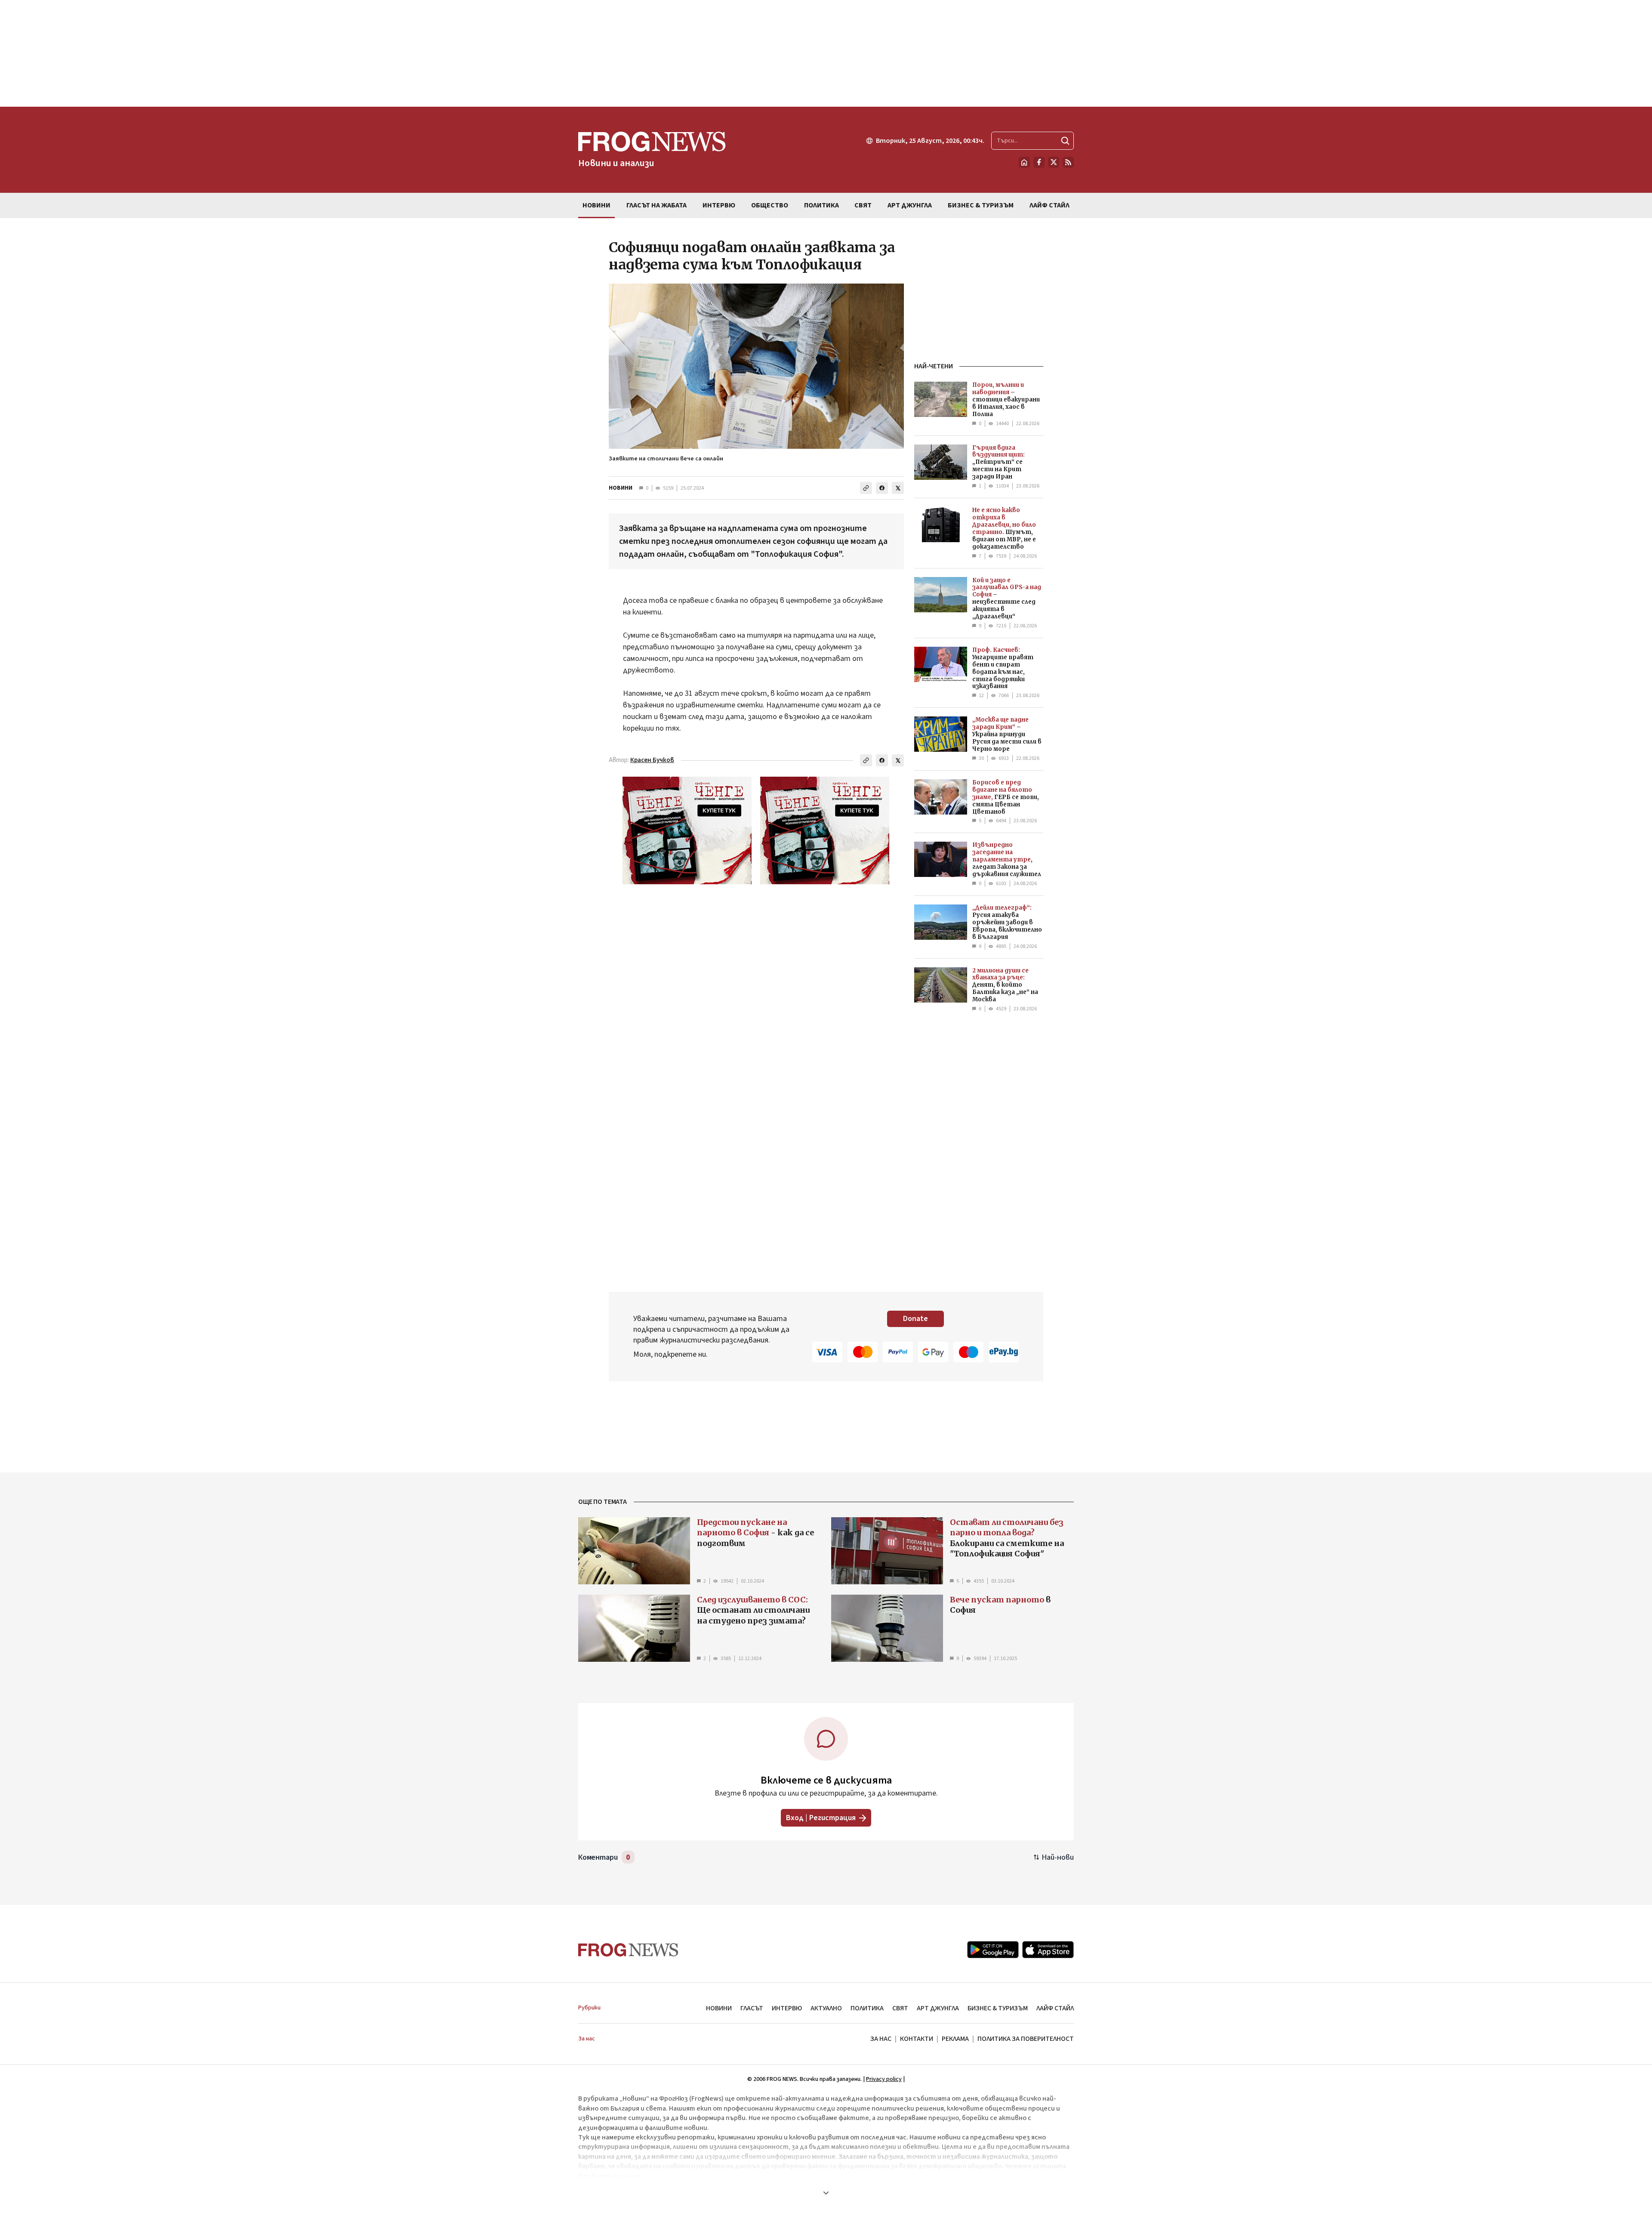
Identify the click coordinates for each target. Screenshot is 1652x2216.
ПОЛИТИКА (867, 2008)
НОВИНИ (621, 488)
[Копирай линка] (866, 488)
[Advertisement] (826, 53)
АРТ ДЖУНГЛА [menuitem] (910, 205)
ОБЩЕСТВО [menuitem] (770, 205)
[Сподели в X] (898, 488)
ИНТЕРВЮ (787, 2008)
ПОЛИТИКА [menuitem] (821, 205)
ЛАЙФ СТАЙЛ (1055, 2008)
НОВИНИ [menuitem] (596, 205)
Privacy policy (884, 2079)
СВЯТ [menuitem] (863, 205)
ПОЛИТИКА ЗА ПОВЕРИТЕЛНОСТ (1026, 2039)
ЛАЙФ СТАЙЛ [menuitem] (1049, 205)
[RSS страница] (1068, 162)
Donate (915, 1319)
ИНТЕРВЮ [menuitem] (719, 205)
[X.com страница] (1054, 162)
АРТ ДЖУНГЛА (938, 2008)
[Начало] (1024, 162)
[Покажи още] (826, 2193)
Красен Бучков (652, 760)
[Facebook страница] (1039, 162)
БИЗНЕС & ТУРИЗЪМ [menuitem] (981, 205)
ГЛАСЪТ (752, 2008)
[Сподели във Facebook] (882, 488)
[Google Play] (993, 1950)
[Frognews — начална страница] (628, 1950)
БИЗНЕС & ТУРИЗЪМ (998, 2008)
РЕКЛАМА (955, 2039)
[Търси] (1065, 141)
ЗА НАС (881, 2039)
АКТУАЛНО (826, 2008)
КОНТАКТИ (917, 2039)
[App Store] (1048, 1950)
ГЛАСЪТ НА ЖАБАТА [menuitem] (656, 205)
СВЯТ (900, 2008)
